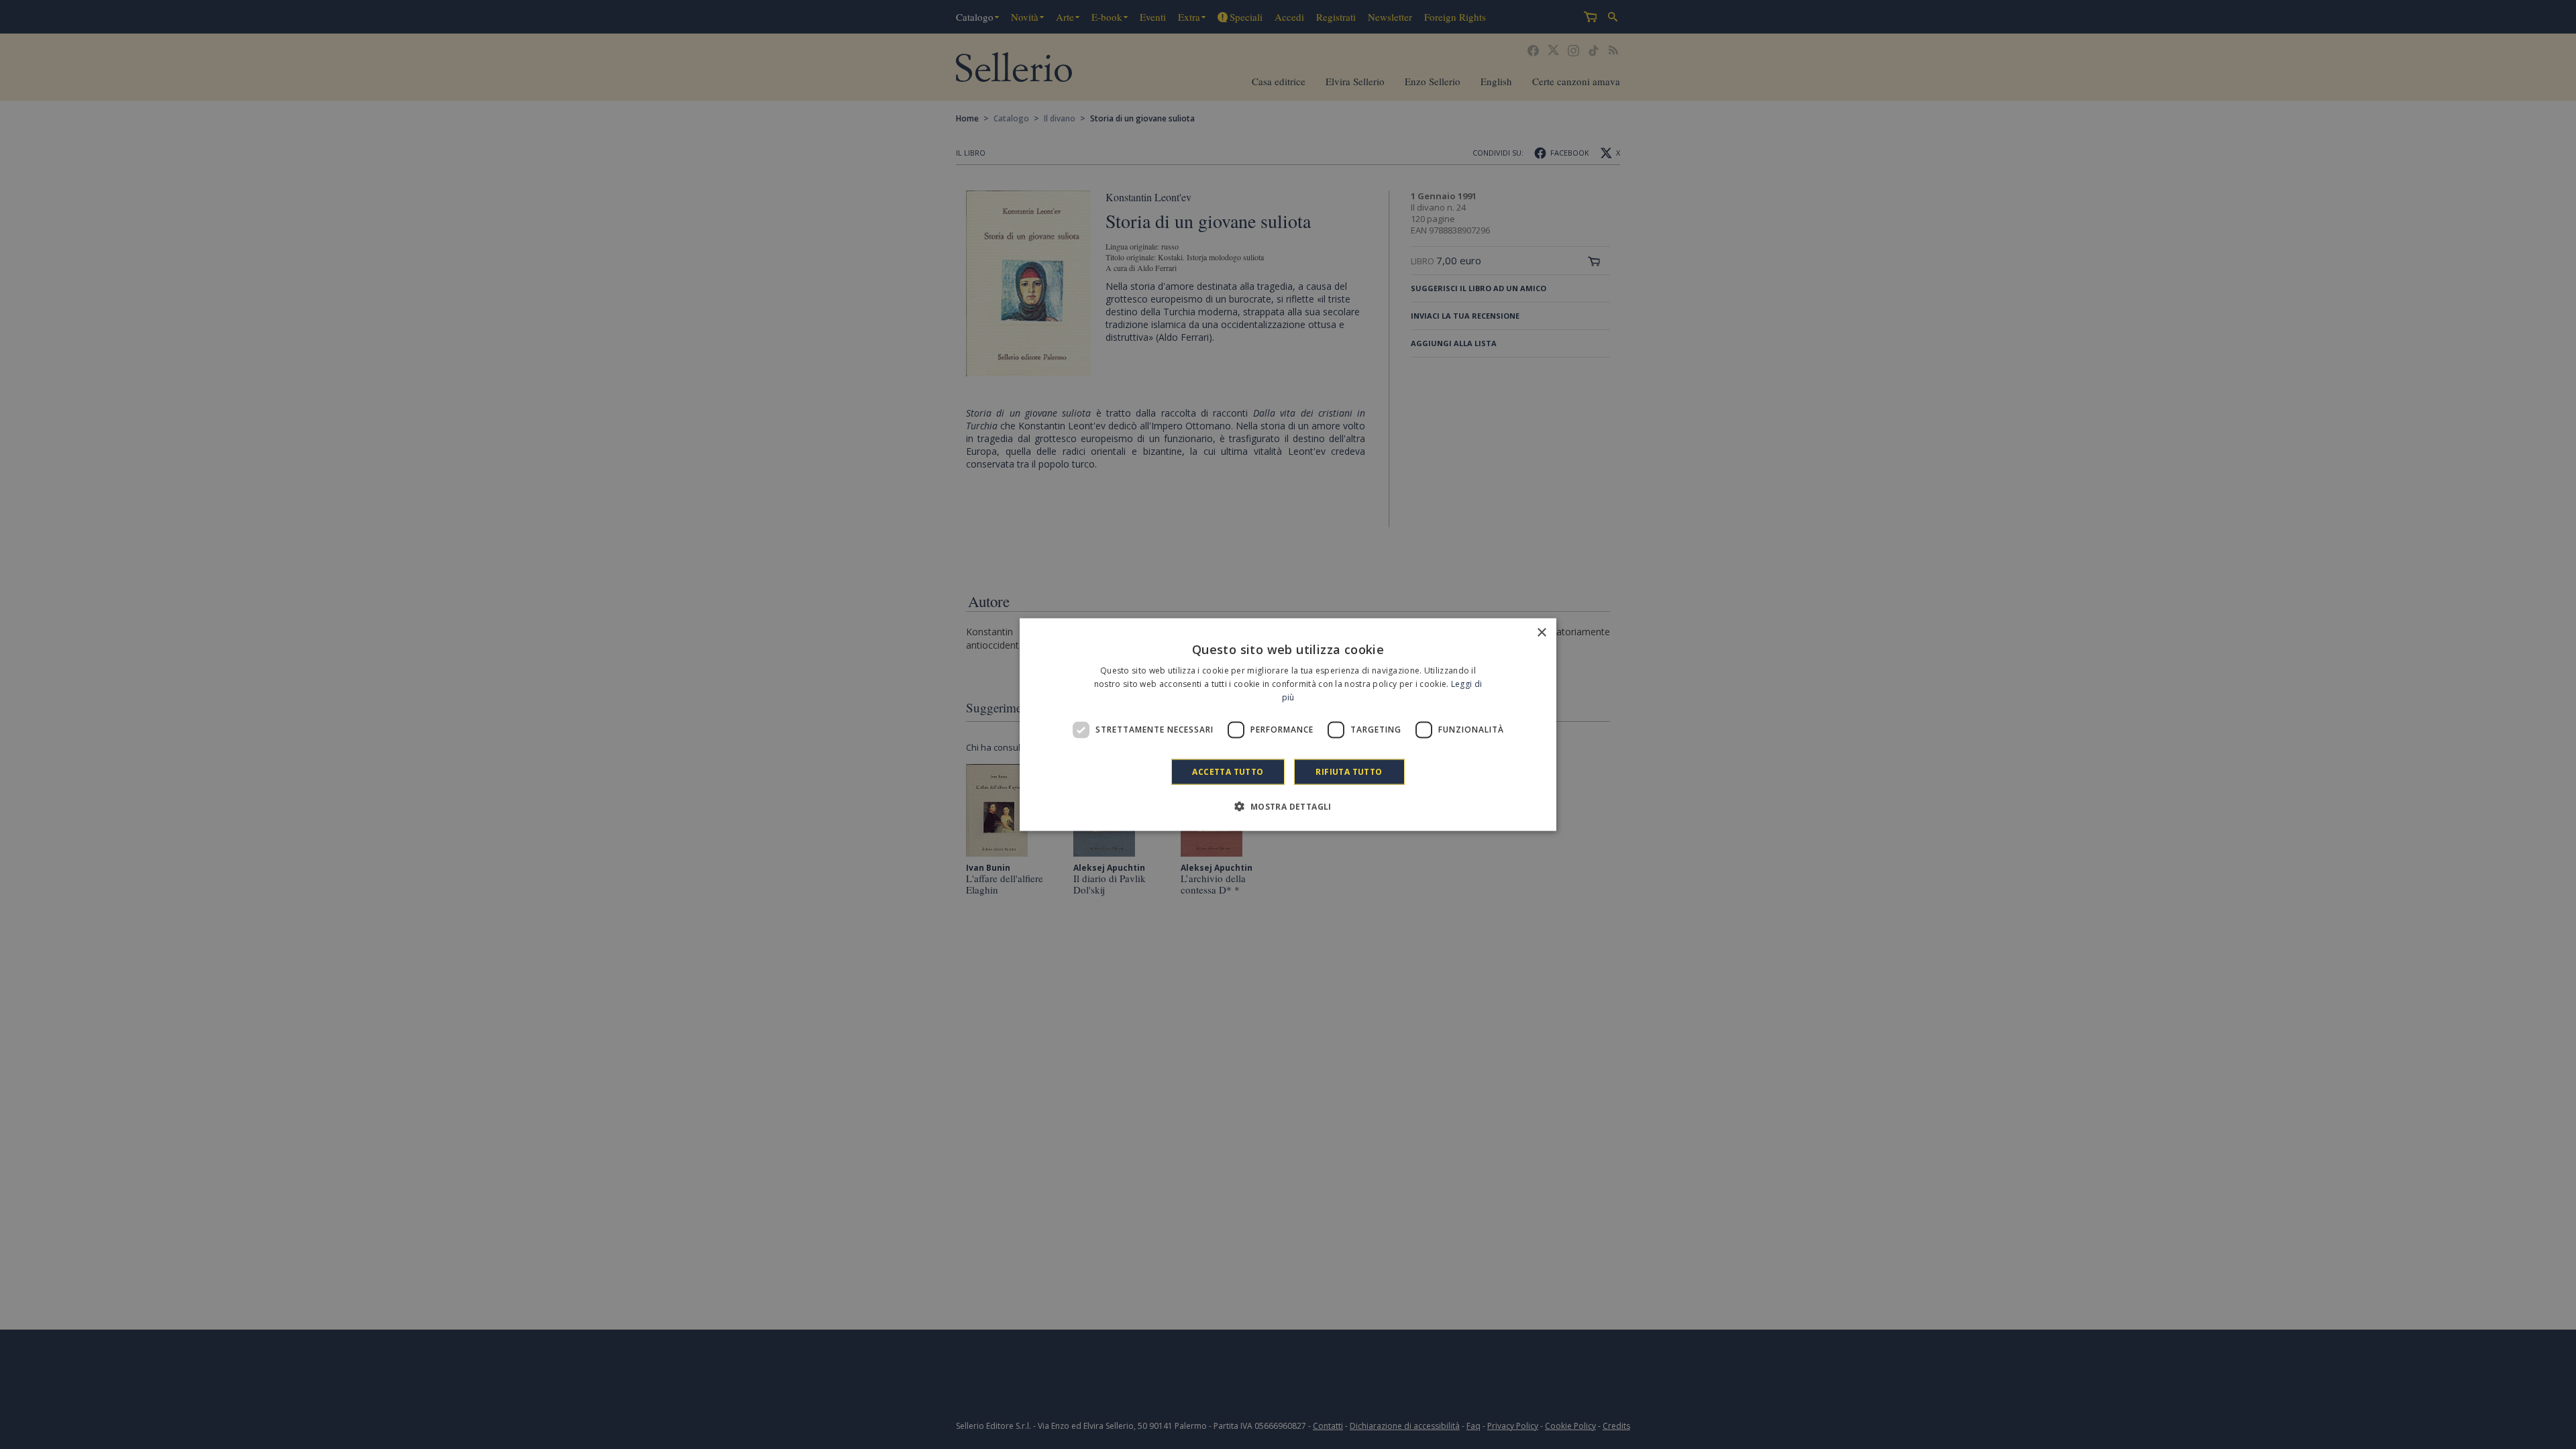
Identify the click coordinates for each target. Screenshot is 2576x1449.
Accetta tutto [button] (1228, 771)
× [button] (1541, 633)
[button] (1288, 806)
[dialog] (1288, 725)
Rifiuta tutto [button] (1349, 771)
